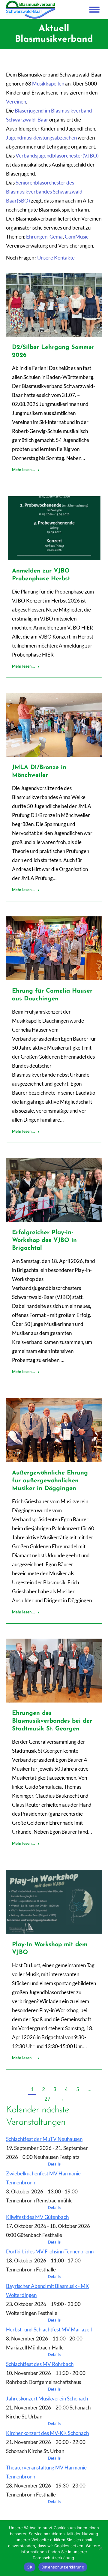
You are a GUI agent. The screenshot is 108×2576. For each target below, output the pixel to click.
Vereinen (16, 102)
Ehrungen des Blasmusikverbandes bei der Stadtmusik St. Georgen (52, 1721)
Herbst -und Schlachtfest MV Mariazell (49, 2330)
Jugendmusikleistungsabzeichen (41, 138)
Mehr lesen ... (24, 470)
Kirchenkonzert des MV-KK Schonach (47, 2433)
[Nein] (100, 2548)
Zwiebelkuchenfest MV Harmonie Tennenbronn (43, 2178)
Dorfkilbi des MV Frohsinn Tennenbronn (50, 2251)
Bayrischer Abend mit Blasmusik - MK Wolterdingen (48, 2290)
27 (47, 2099)
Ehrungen (37, 237)
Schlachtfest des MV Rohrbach (40, 2364)
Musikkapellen (48, 84)
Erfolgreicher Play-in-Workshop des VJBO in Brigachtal (44, 1240)
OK (30, 2567)
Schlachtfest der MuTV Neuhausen (44, 2139)
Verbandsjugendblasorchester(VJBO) (57, 156)
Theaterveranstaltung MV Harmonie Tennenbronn (46, 2472)
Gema (56, 237)
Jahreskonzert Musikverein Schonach (47, 2399)
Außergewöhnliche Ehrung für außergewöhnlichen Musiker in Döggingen (50, 1481)
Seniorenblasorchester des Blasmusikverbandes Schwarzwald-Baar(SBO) (45, 192)
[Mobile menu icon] (94, 10)
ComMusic (77, 237)
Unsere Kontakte (56, 258)
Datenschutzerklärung (63, 2567)
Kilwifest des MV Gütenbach (37, 2217)
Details (54, 2164)
